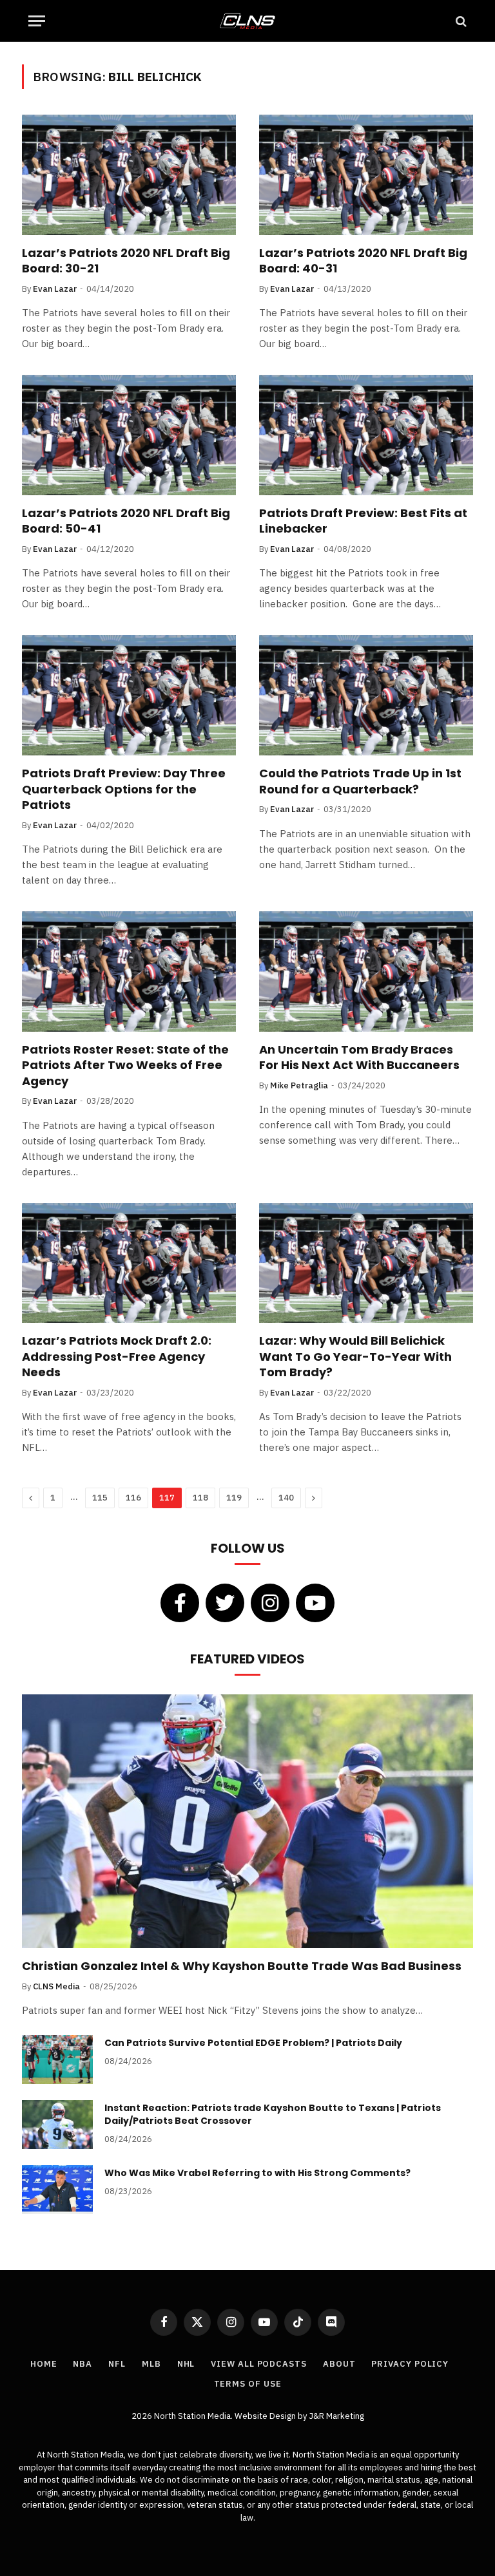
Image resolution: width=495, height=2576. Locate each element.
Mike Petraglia (299, 1085)
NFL (117, 2364)
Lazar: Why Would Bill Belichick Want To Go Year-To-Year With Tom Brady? (355, 1357)
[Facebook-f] (180, 1603)
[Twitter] (225, 1603)
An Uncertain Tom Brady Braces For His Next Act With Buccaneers (359, 1057)
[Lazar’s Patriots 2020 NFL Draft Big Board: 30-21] (129, 175)
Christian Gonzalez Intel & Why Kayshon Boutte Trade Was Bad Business (242, 1966)
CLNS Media (56, 1986)
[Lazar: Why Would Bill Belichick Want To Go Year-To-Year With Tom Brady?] (366, 1263)
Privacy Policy (410, 2364)
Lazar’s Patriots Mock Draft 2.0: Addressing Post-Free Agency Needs (117, 1357)
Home (44, 2364)
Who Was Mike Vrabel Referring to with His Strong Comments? (257, 2173)
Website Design (266, 2416)
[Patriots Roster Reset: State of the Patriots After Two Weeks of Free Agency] (129, 971)
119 (234, 1498)
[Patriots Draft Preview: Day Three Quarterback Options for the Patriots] (129, 695)
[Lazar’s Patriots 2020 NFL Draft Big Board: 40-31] (366, 175)
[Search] (460, 21)
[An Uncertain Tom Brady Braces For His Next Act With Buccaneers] (366, 971)
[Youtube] (315, 1603)
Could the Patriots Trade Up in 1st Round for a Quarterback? (360, 781)
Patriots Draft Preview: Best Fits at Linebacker (363, 521)
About (339, 2364)
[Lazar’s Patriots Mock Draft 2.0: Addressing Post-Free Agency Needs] (129, 1263)
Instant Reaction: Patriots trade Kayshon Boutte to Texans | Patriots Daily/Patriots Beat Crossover (273, 2114)
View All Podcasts (258, 2364)
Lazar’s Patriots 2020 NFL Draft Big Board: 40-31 (363, 261)
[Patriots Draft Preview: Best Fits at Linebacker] (366, 435)
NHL (186, 2364)
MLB (151, 2364)
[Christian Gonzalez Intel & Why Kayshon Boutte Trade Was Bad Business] (247, 1821)
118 (200, 1498)
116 (133, 1498)
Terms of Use (248, 2384)
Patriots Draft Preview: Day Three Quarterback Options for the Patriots (124, 789)
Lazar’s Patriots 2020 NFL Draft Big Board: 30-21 (126, 261)
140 (286, 1498)
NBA (82, 2364)
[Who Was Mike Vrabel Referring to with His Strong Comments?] (57, 2190)
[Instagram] (270, 1603)
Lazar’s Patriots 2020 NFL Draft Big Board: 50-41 (126, 521)
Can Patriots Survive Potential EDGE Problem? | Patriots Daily (253, 2043)
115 (100, 1498)
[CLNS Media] (247, 21)
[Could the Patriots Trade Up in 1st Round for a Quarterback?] (366, 695)
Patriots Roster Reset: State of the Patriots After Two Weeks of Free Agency (125, 1065)
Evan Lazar (55, 289)
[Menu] (37, 21)
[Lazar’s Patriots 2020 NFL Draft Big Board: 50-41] (129, 435)
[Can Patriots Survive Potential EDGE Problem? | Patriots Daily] (57, 2060)
